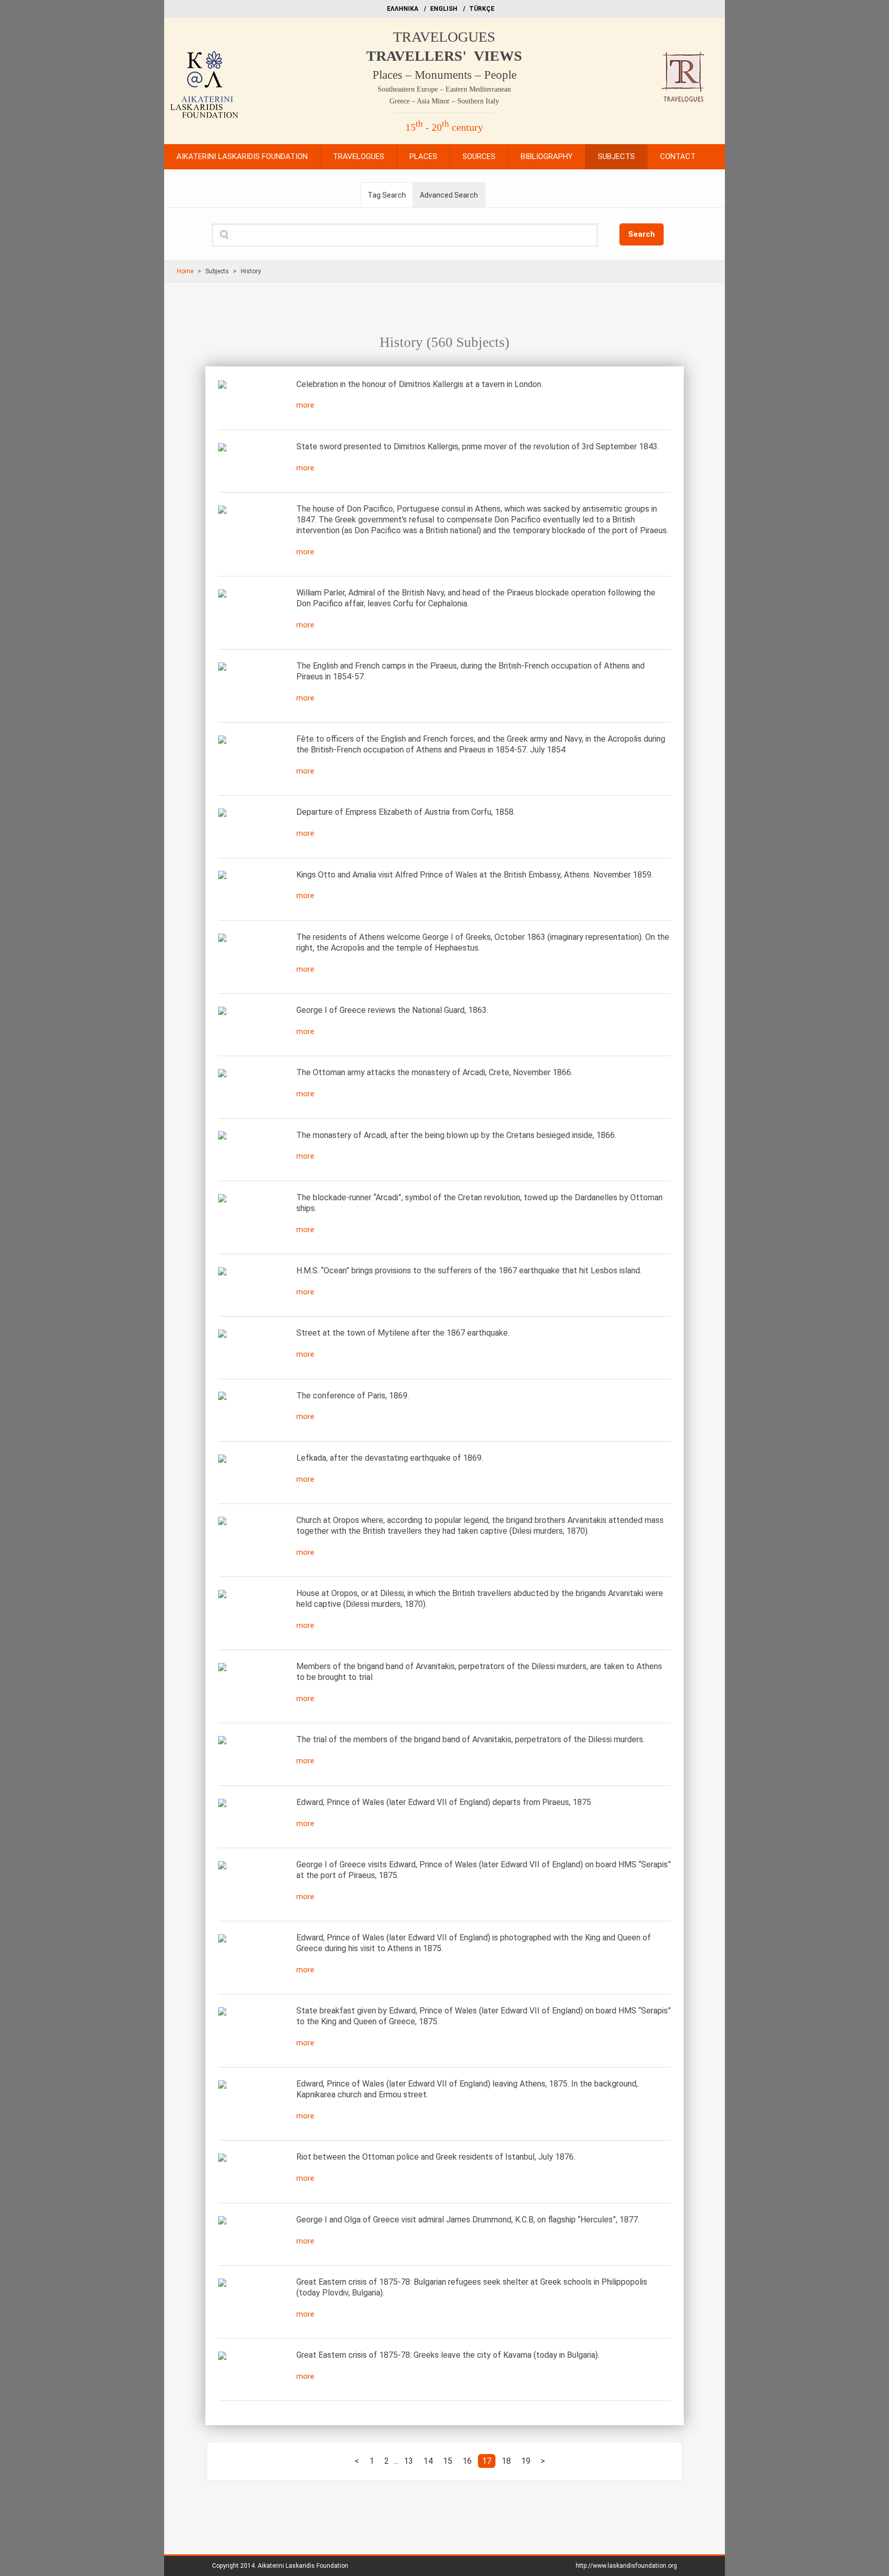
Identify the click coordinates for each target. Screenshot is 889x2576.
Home (185, 271)
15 (448, 2461)
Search (642, 234)
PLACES (423, 156)
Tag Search (387, 195)
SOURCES (479, 156)
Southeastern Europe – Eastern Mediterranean (444, 89)
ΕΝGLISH (444, 9)
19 (526, 2461)
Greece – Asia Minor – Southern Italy (444, 101)
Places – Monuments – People (444, 75)
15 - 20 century (444, 127)
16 (467, 2461)
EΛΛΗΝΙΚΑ (403, 9)
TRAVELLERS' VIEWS (444, 56)
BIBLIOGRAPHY (547, 156)
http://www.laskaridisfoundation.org (626, 2566)
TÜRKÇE (482, 9)
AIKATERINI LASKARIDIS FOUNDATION (242, 156)
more (305, 405)
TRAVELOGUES (444, 37)
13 (408, 2461)
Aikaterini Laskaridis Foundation (303, 2566)
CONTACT (678, 156)
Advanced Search (449, 195)
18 (506, 2461)
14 (428, 2461)
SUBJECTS (616, 156)
